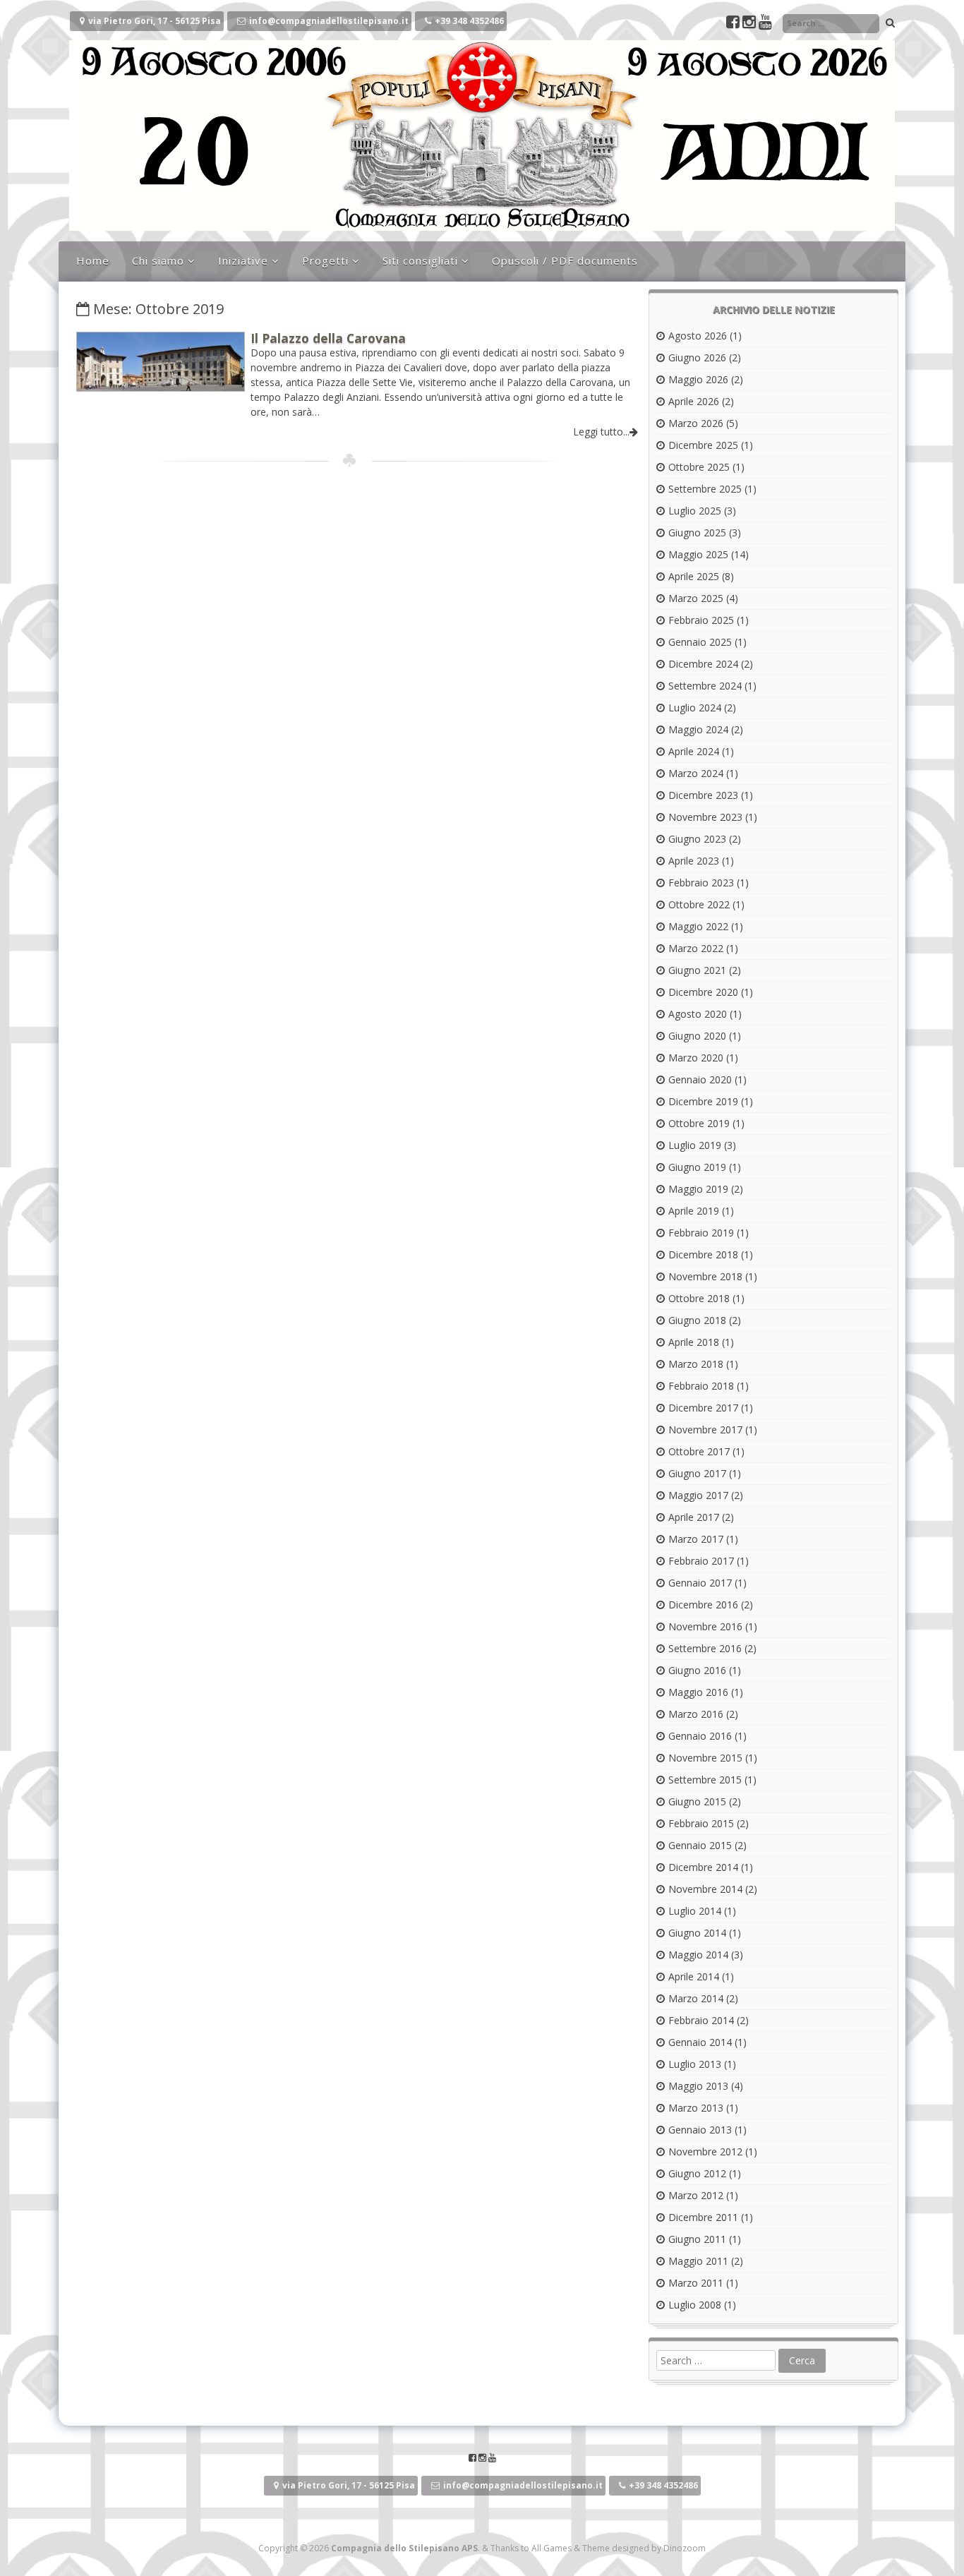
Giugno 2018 (697, 1320)
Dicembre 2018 (703, 1254)
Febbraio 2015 (701, 1823)
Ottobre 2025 (699, 467)
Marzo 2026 (696, 423)
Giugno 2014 (697, 1933)
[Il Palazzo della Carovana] (161, 387)
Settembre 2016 (705, 1648)
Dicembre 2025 (703, 445)
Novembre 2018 (705, 1276)
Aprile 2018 (694, 1342)
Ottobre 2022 (699, 904)
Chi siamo (158, 260)
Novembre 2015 (705, 1758)
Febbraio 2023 (701, 883)
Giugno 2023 (697, 839)
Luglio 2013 (695, 2064)
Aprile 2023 (694, 861)
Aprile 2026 (694, 401)
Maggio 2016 (698, 1692)
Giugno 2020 (697, 1036)
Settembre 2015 (705, 1780)
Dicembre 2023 (703, 795)
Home (93, 260)
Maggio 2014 (698, 1955)
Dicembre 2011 (703, 2217)
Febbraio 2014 (701, 2020)
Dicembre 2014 (703, 1867)
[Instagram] (751, 24)
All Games (552, 2548)
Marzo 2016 (696, 1714)
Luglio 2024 (695, 708)
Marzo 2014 (696, 1998)
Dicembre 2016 (703, 1605)
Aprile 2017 (694, 1517)
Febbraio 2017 (701, 1561)
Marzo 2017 (696, 1539)
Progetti (325, 260)
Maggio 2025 (698, 554)
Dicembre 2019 (703, 1101)
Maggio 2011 (698, 2261)
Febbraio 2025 (701, 620)
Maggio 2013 (698, 2086)
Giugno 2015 (697, 1801)
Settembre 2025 (705, 489)
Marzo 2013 (696, 2108)
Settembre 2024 (705, 686)
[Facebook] (734, 24)
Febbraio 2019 (701, 1233)
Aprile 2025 (694, 576)
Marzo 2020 (696, 1058)
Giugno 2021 (697, 970)
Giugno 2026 (697, 357)
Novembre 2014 (705, 1889)
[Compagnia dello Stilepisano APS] (482, 227)
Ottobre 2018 (699, 1298)
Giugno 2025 (697, 532)
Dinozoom (685, 2548)
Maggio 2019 (698, 1189)
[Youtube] (765, 24)
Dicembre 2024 (703, 664)
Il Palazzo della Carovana (328, 338)
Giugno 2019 (697, 1167)
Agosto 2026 (698, 336)
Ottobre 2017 (699, 1451)
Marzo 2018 (696, 1364)
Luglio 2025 (695, 511)
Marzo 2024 (696, 773)
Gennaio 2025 (700, 642)
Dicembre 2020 (703, 992)
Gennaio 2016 (700, 1736)
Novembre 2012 (705, 2151)
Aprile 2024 (694, 751)
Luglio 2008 (695, 2305)
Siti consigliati (420, 260)
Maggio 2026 (698, 379)
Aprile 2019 (694, 1211)
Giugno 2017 (697, 1473)
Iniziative (243, 260)
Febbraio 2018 (701, 1386)
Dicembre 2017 (703, 1408)
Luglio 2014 (695, 1911)
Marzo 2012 (696, 2195)
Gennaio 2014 (700, 2042)
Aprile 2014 (694, 1976)
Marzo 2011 (696, 2283)
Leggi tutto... (601, 432)
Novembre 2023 (705, 817)
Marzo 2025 (696, 598)
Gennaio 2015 (700, 1845)
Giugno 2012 (697, 2173)
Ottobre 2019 (699, 1123)
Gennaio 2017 (700, 1583)
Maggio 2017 (698, 1495)
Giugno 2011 (697, 2239)
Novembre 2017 (705, 1430)
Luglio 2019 (695, 1145)
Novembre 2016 (705, 1626)
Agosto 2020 (698, 1014)
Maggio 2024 (698, 729)
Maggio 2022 (698, 926)
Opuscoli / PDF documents (565, 260)
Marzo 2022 (696, 948)
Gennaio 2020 (700, 1079)
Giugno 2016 (697, 1670)
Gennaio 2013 (700, 2130)
